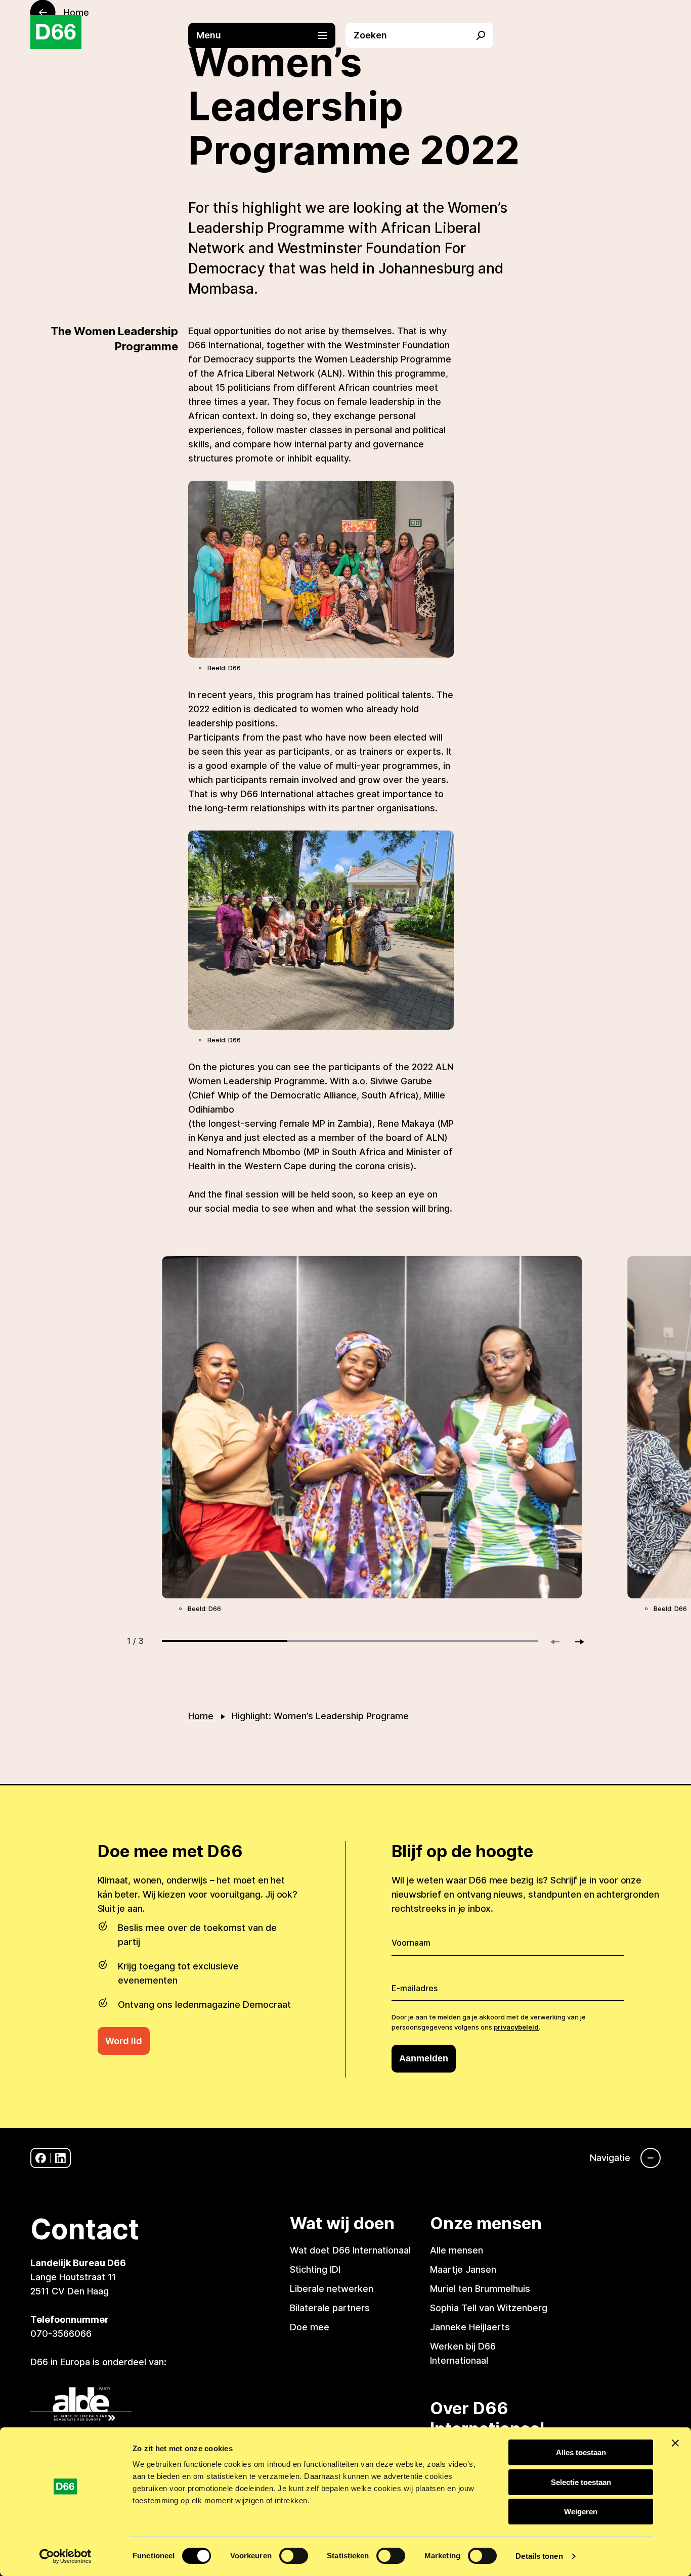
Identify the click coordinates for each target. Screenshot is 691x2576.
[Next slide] (575, 1642)
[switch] (294, 2556)
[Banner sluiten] (675, 2443)
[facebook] (41, 2158)
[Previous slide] (559, 1642)
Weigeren (581, 2512)
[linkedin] (60, 2158)
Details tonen (539, 2556)
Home (201, 1716)
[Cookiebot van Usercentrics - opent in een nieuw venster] (66, 2556)
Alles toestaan (581, 2452)
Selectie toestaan (581, 2482)
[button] (267, 35)
